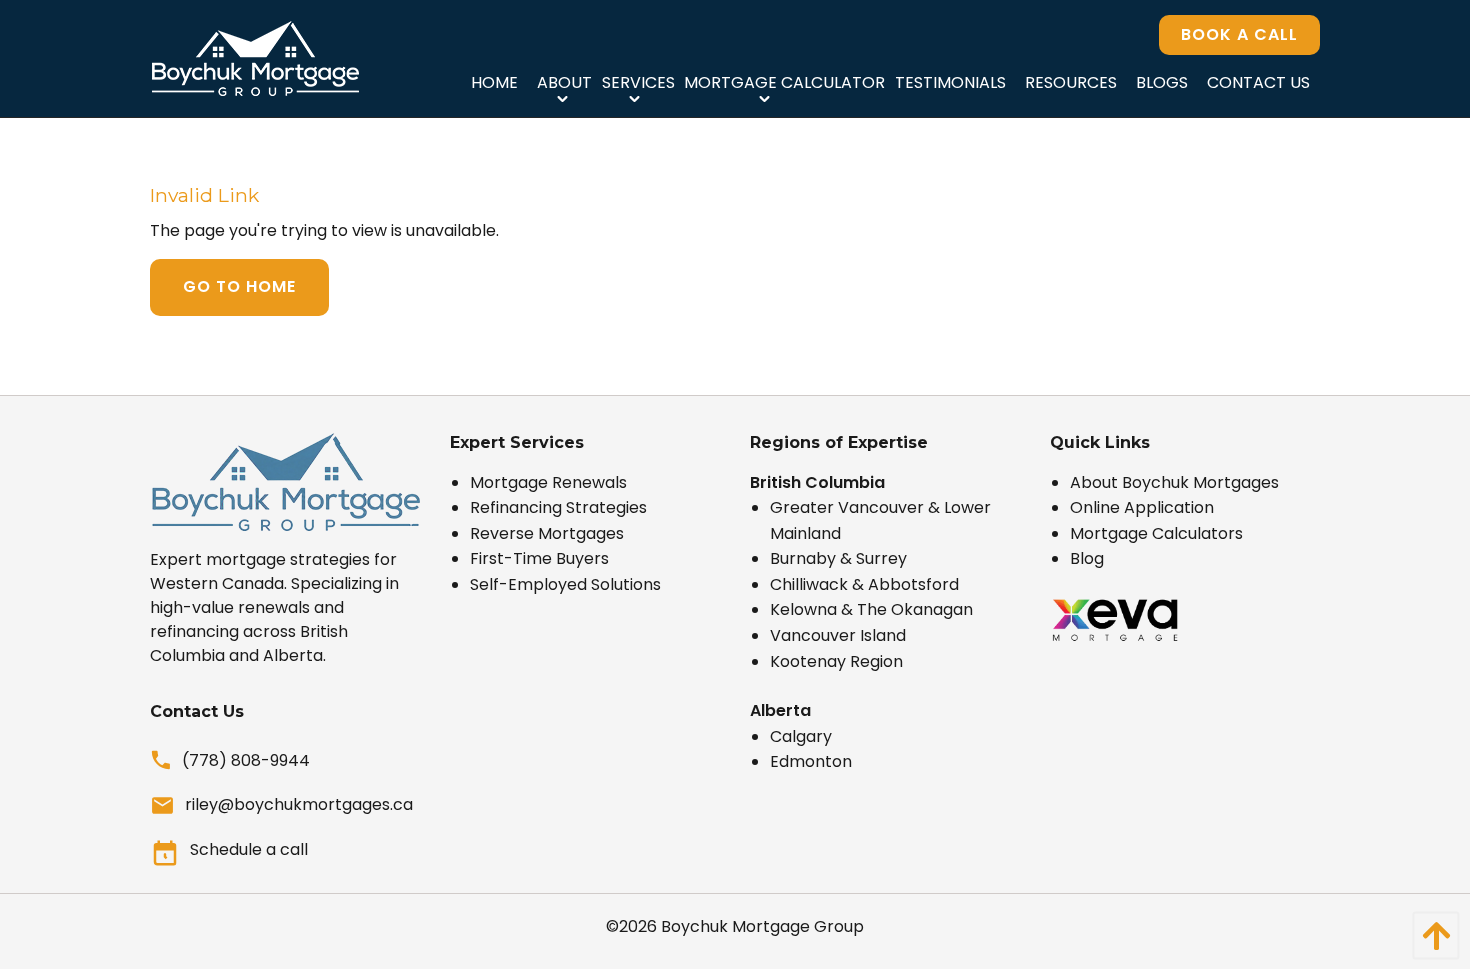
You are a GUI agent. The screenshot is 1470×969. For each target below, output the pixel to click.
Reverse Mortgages (547, 533)
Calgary (801, 736)
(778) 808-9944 (246, 760)
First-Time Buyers (539, 558)
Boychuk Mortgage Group (762, 926)
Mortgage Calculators (1156, 533)
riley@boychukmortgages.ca (299, 804)
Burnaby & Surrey (838, 558)
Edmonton (811, 761)
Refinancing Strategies (558, 507)
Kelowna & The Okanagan (871, 609)
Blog (1087, 558)
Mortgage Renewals (548, 482)
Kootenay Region (836, 661)
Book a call (1239, 34)
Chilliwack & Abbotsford (864, 584)
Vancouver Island (838, 635)
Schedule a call (249, 849)
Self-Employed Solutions (565, 584)
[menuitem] (494, 82)
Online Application (1142, 507)
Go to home (239, 286)
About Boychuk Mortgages (1174, 482)
